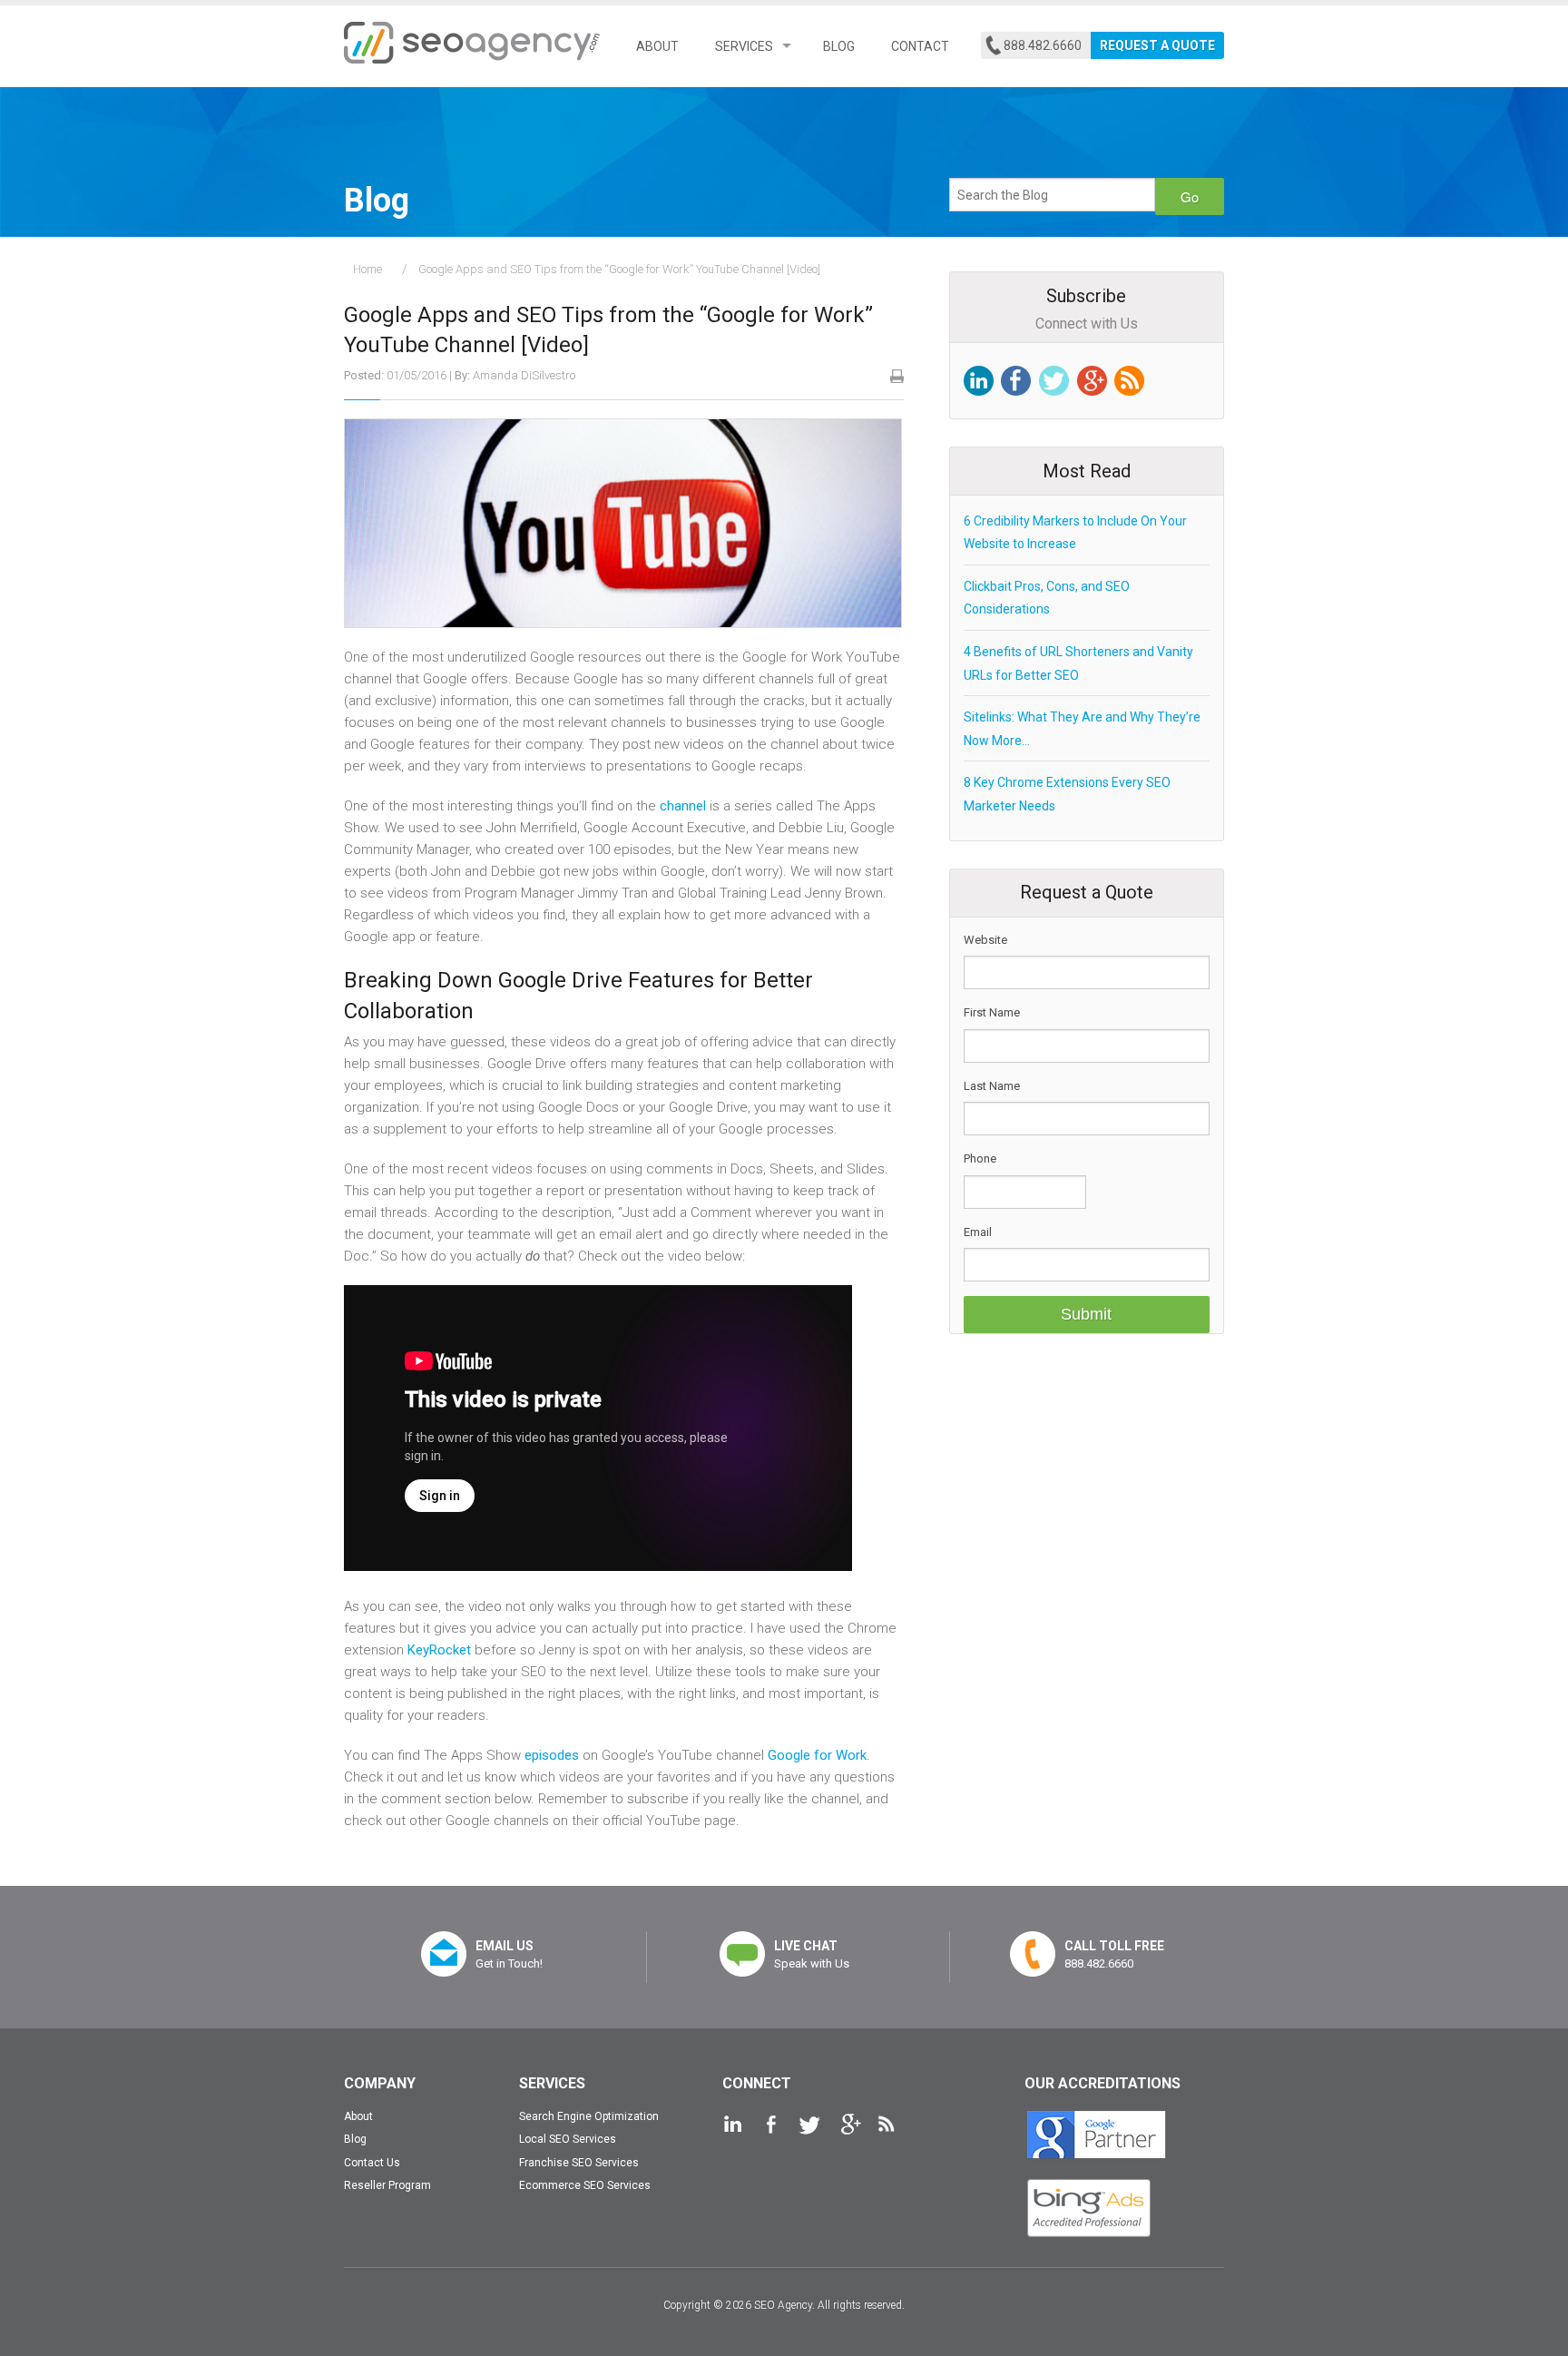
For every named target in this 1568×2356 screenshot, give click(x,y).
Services (744, 46)
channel (683, 806)
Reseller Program (387, 2185)
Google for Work (817, 1755)
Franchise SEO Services (579, 2163)
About (657, 46)
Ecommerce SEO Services (585, 2185)
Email (978, 1232)
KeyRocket (439, 1650)
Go (1190, 196)
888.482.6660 (1043, 45)
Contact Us (372, 2163)
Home (367, 269)
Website (985, 940)
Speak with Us (812, 1954)
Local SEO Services (568, 2139)
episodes (552, 1755)
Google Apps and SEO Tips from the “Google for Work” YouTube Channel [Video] (619, 269)
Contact (920, 46)
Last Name (992, 1086)
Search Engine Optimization (589, 2116)
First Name (992, 1012)
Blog (839, 46)
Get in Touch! (509, 1954)
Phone (980, 1158)
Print (897, 376)
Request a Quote (1157, 45)
